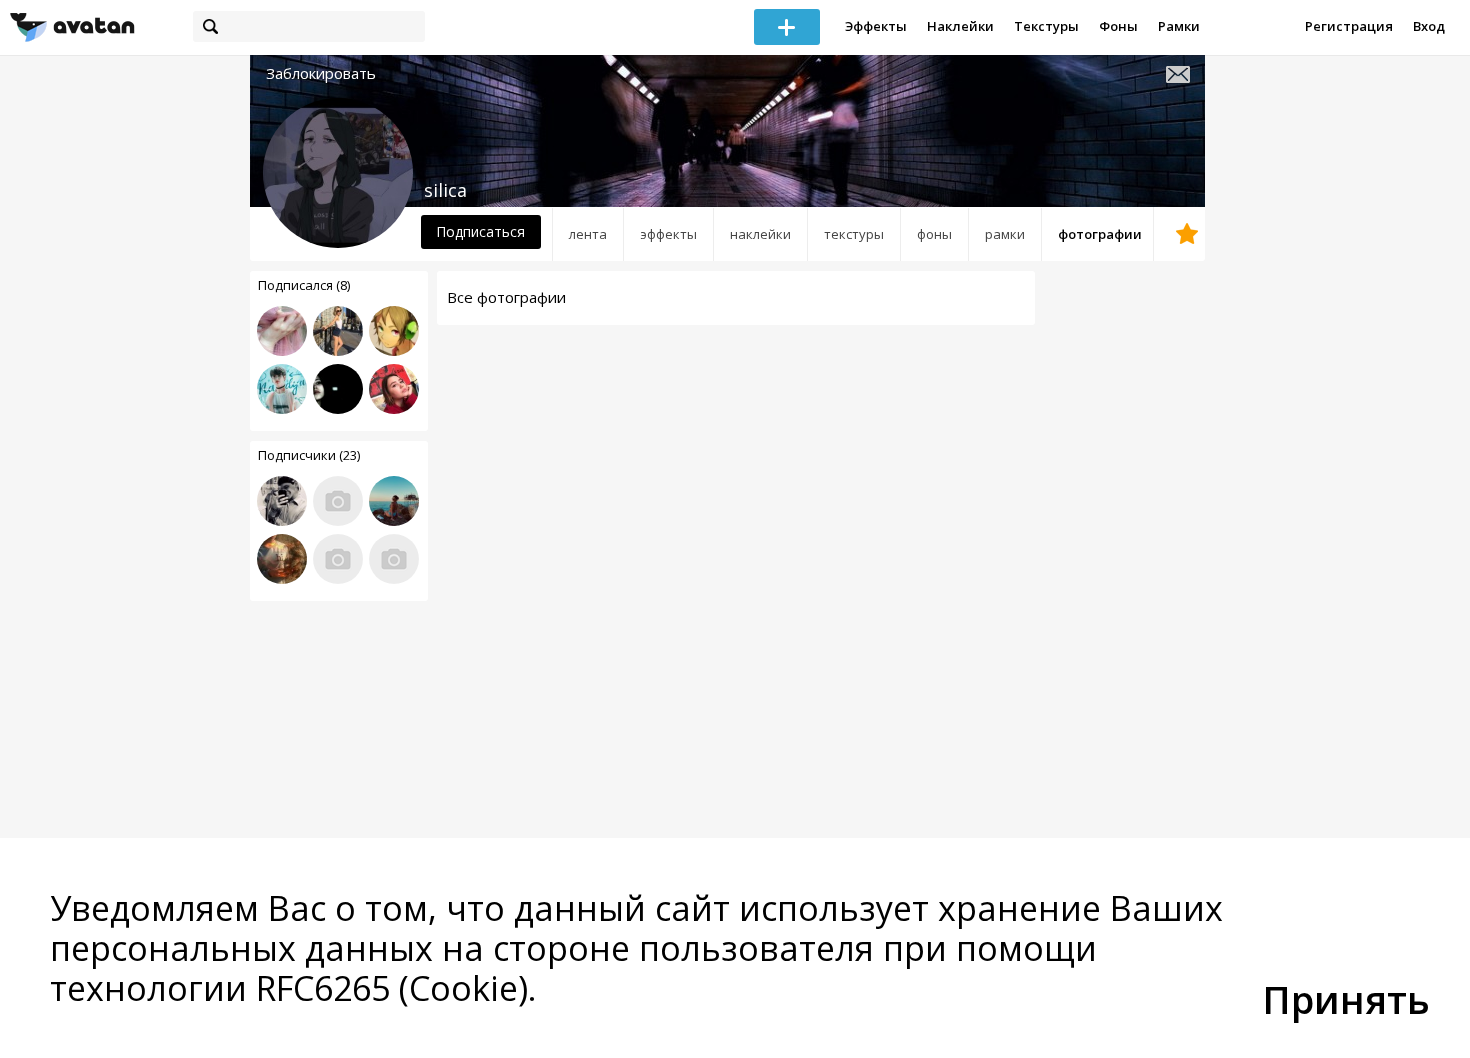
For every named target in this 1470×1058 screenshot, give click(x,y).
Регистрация (1349, 26)
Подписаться (480, 231)
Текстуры (1046, 26)
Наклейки (960, 26)
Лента (588, 234)
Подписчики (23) (309, 455)
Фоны (1118, 26)
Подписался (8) (304, 285)
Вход (1429, 26)
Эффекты (876, 26)
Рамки (1179, 26)
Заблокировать (321, 73)
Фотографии (1100, 234)
